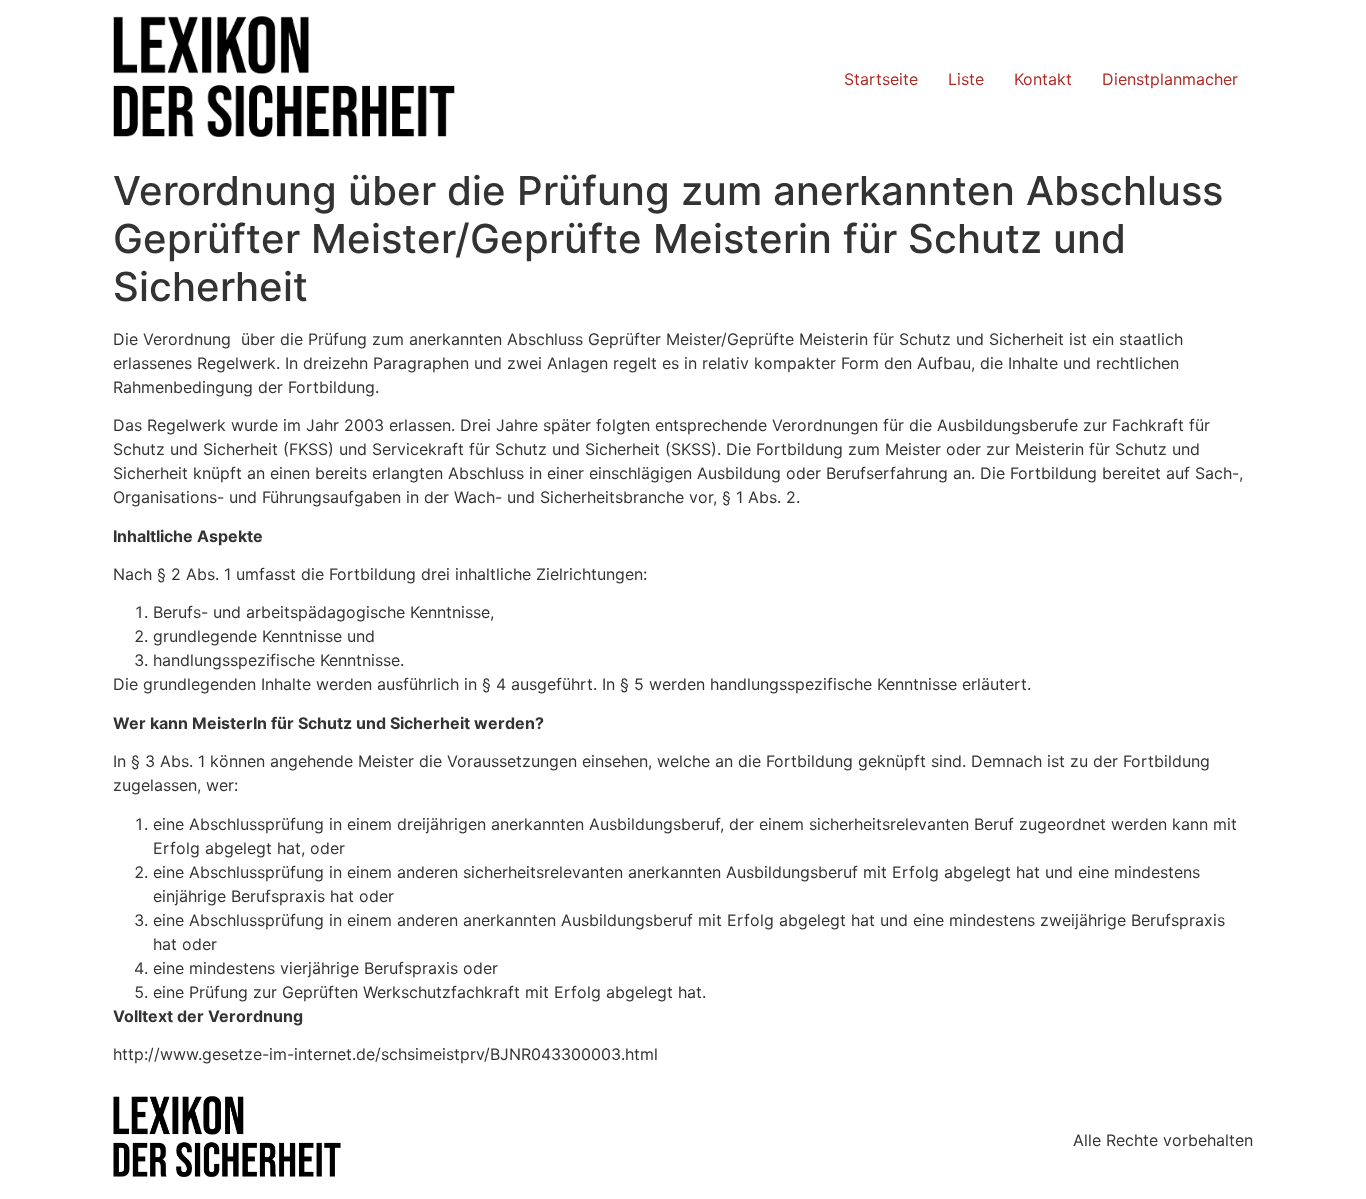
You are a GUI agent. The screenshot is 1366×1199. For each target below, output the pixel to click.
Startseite (881, 79)
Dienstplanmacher (1170, 79)
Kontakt (1043, 79)
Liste (966, 79)
